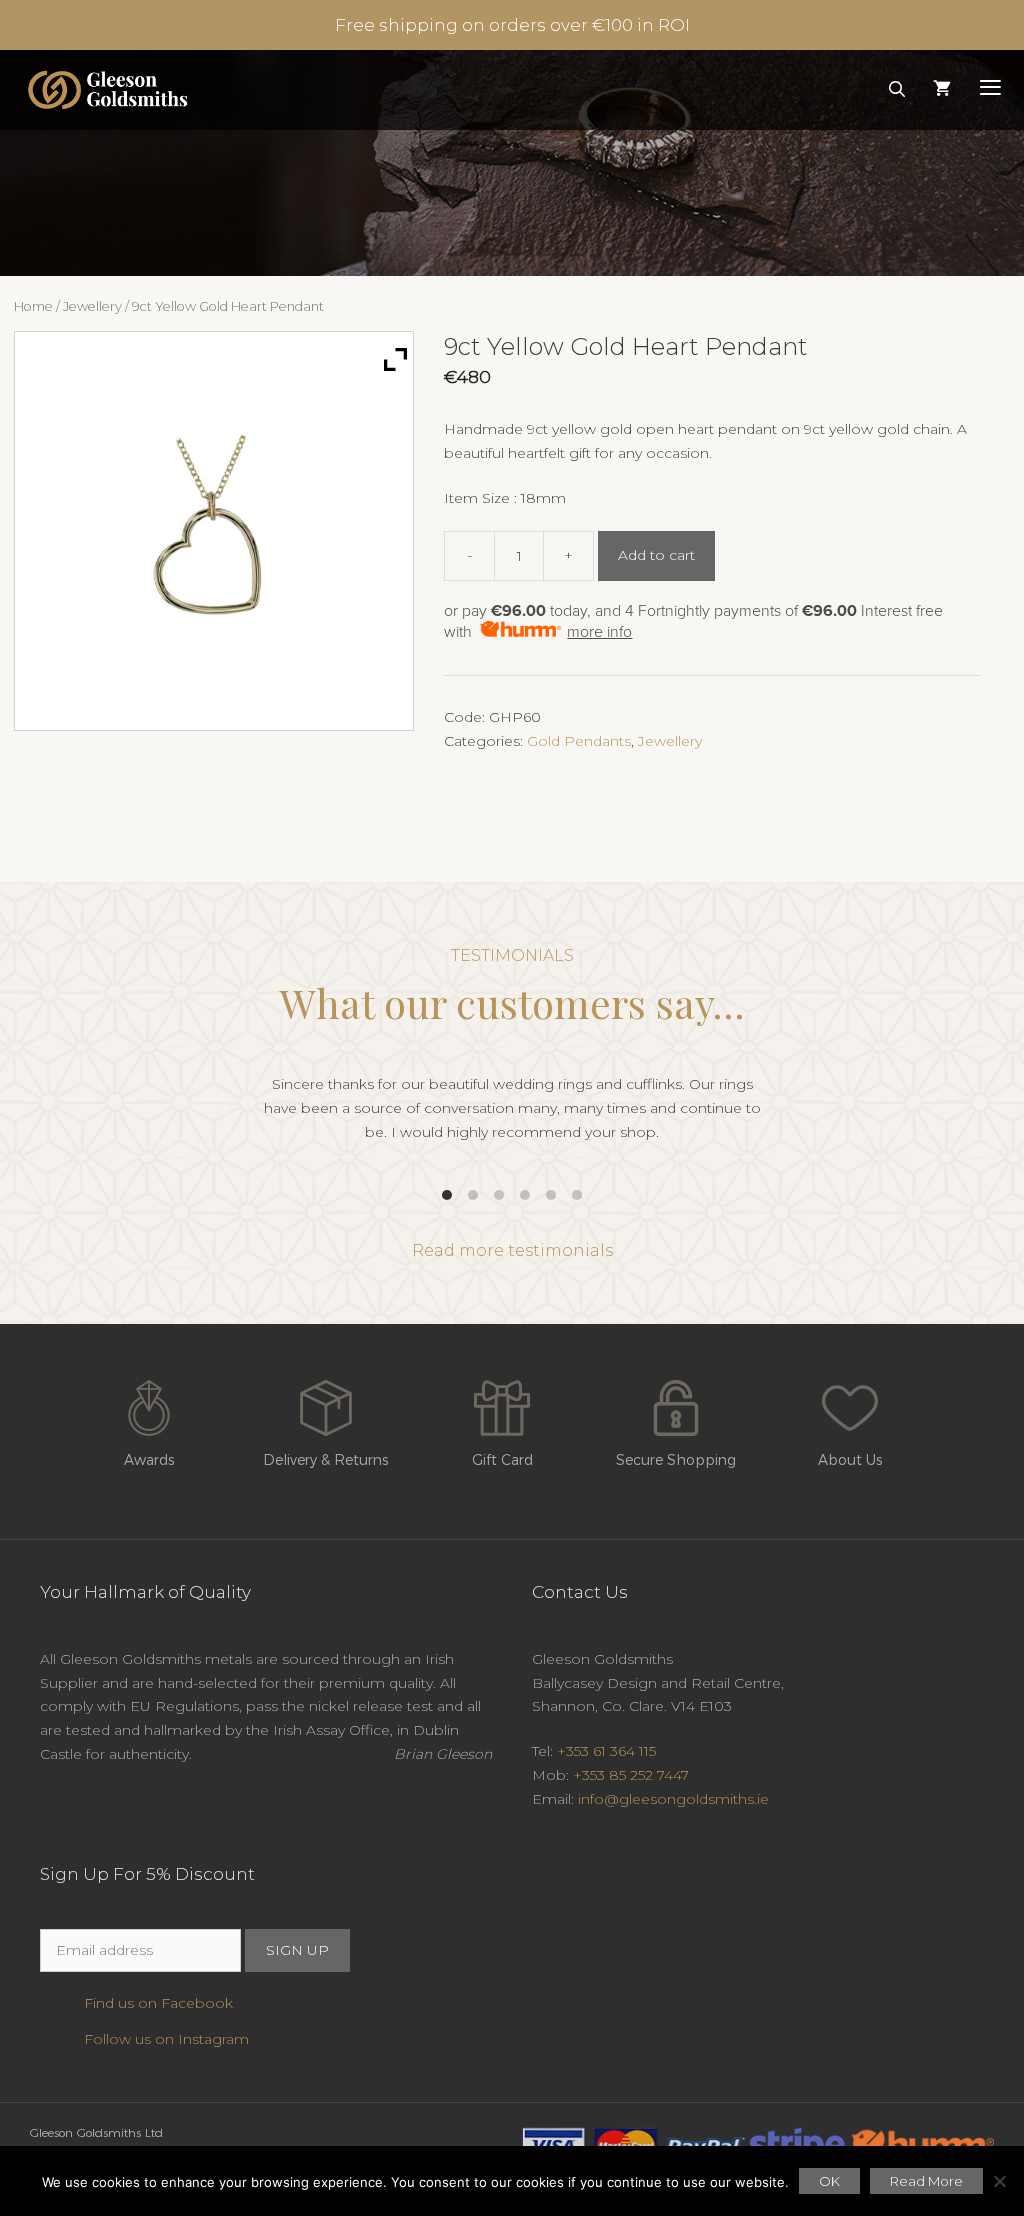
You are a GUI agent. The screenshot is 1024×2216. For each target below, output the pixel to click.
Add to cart (656, 555)
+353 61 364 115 (606, 1751)
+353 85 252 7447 (631, 1775)
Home (33, 306)
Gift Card (502, 1460)
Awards (149, 1460)
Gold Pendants (579, 741)
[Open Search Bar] (897, 90)
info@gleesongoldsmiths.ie (673, 1799)
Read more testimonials (512, 1250)
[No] (999, 2181)
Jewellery (92, 306)
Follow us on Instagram (166, 2039)
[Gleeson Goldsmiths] (107, 90)
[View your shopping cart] (942, 90)
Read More (926, 2181)
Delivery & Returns (325, 1460)
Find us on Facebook (158, 2003)
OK (829, 2181)
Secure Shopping (676, 1460)
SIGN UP (297, 1950)
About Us (850, 1460)
